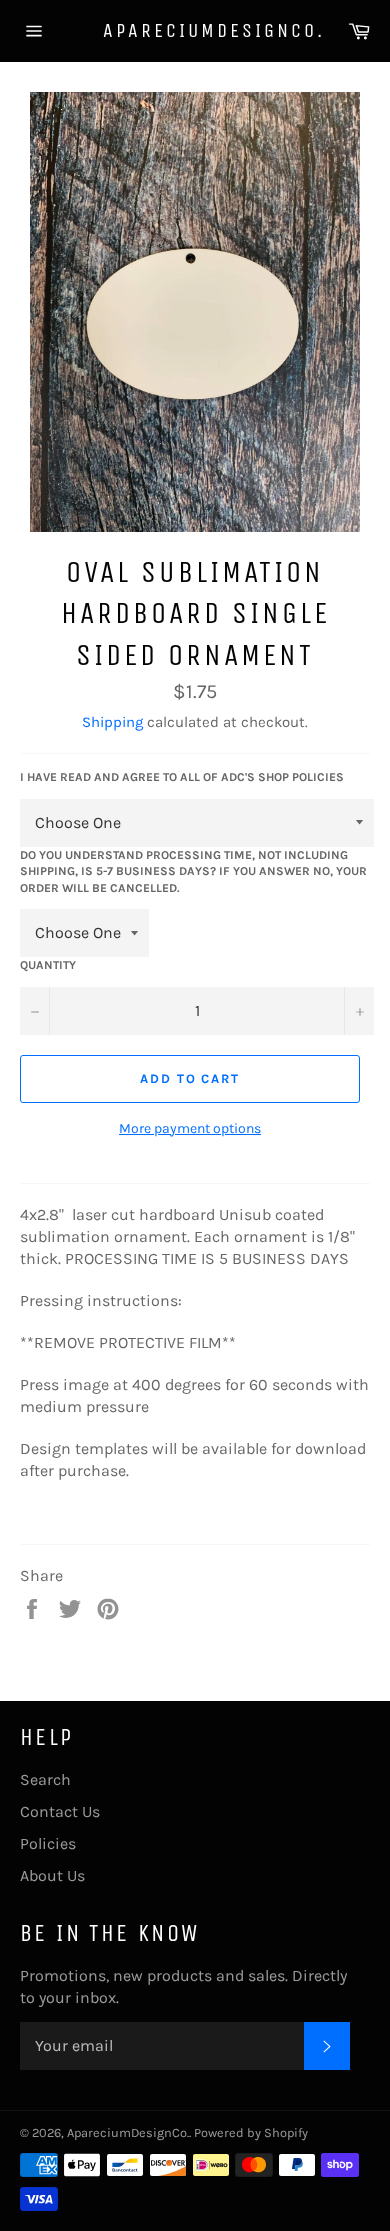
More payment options (190, 1128)
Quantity (48, 965)
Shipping (112, 722)
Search (45, 1779)
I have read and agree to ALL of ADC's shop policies (182, 777)
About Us (52, 1875)
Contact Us (60, 1811)
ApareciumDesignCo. (195, 30)
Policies (48, 1843)
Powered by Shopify (251, 2132)
